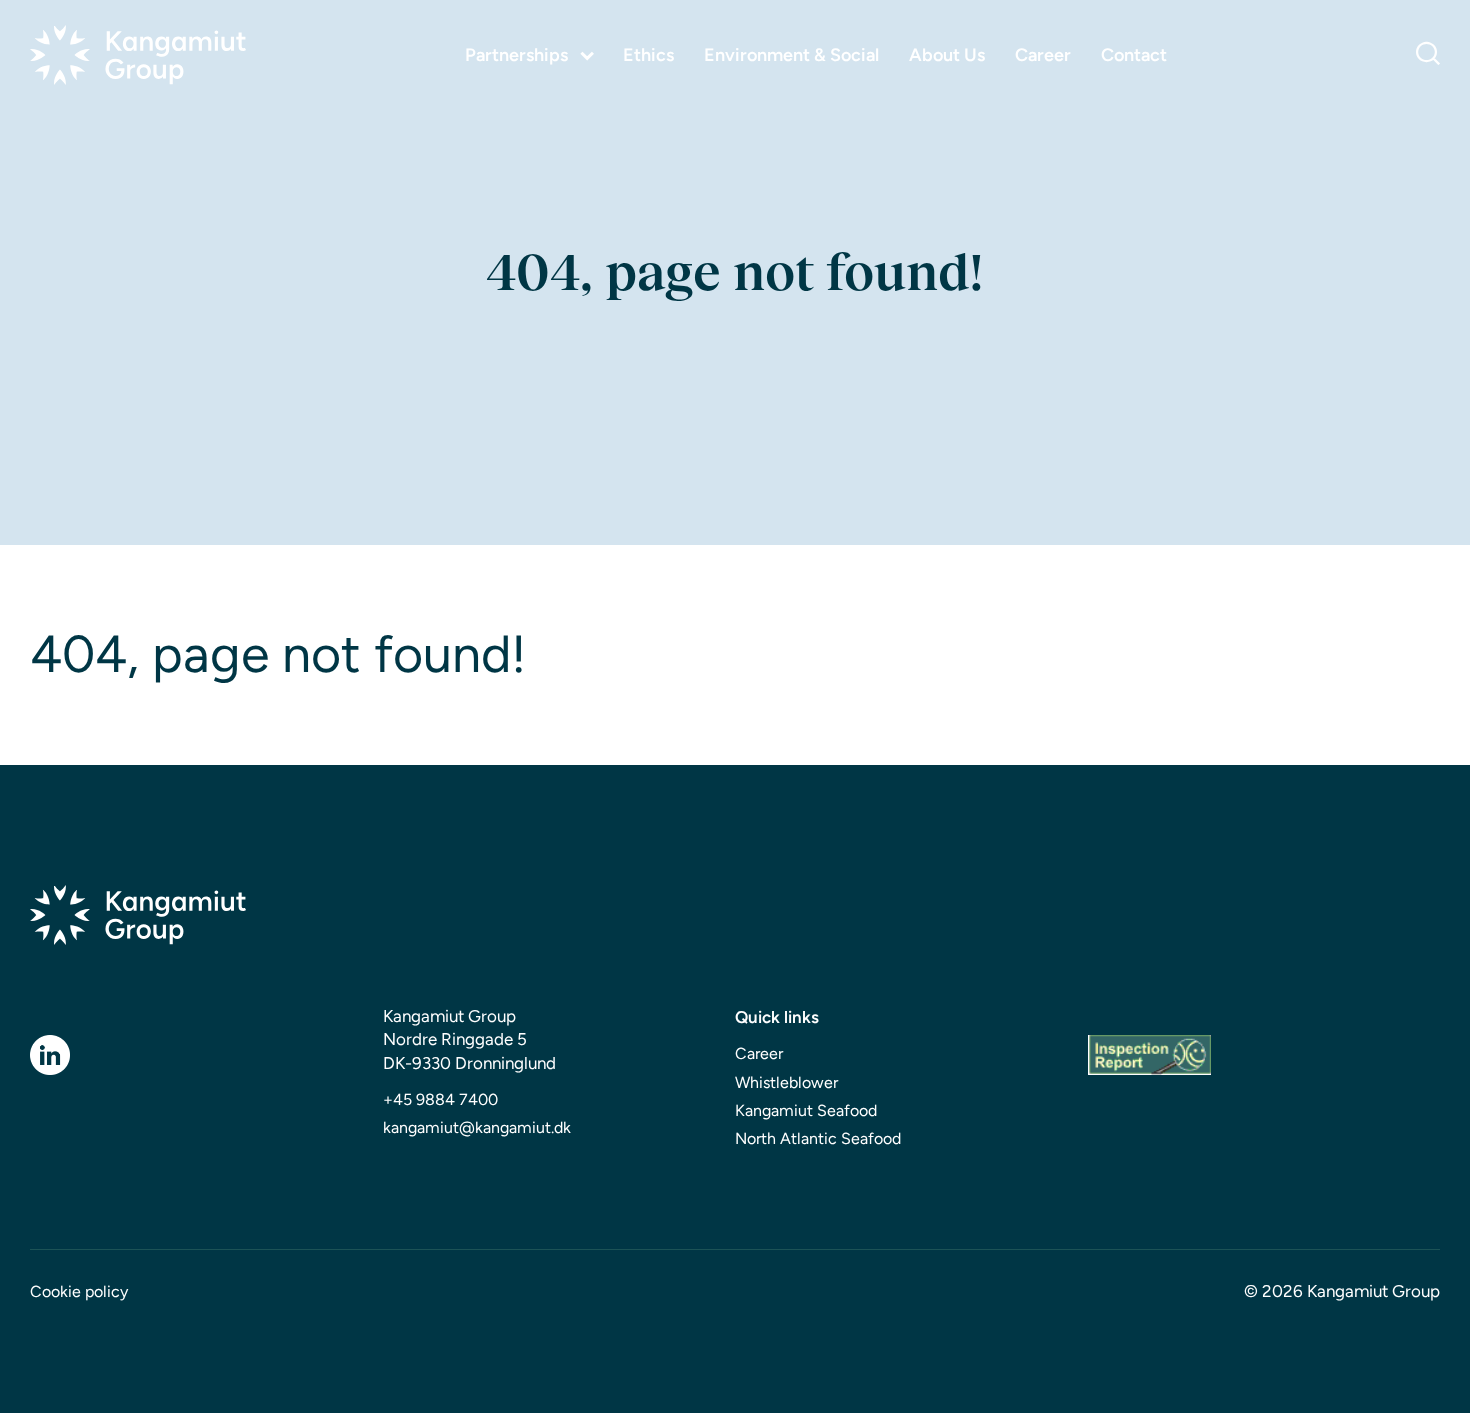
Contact (1134, 55)
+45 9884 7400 (440, 1099)
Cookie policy (79, 1291)
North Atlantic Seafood (818, 1138)
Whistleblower (786, 1082)
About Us (947, 55)
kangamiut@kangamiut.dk (477, 1127)
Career (1043, 55)
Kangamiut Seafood (806, 1110)
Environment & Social (791, 55)
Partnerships (516, 55)
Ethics (648, 55)
